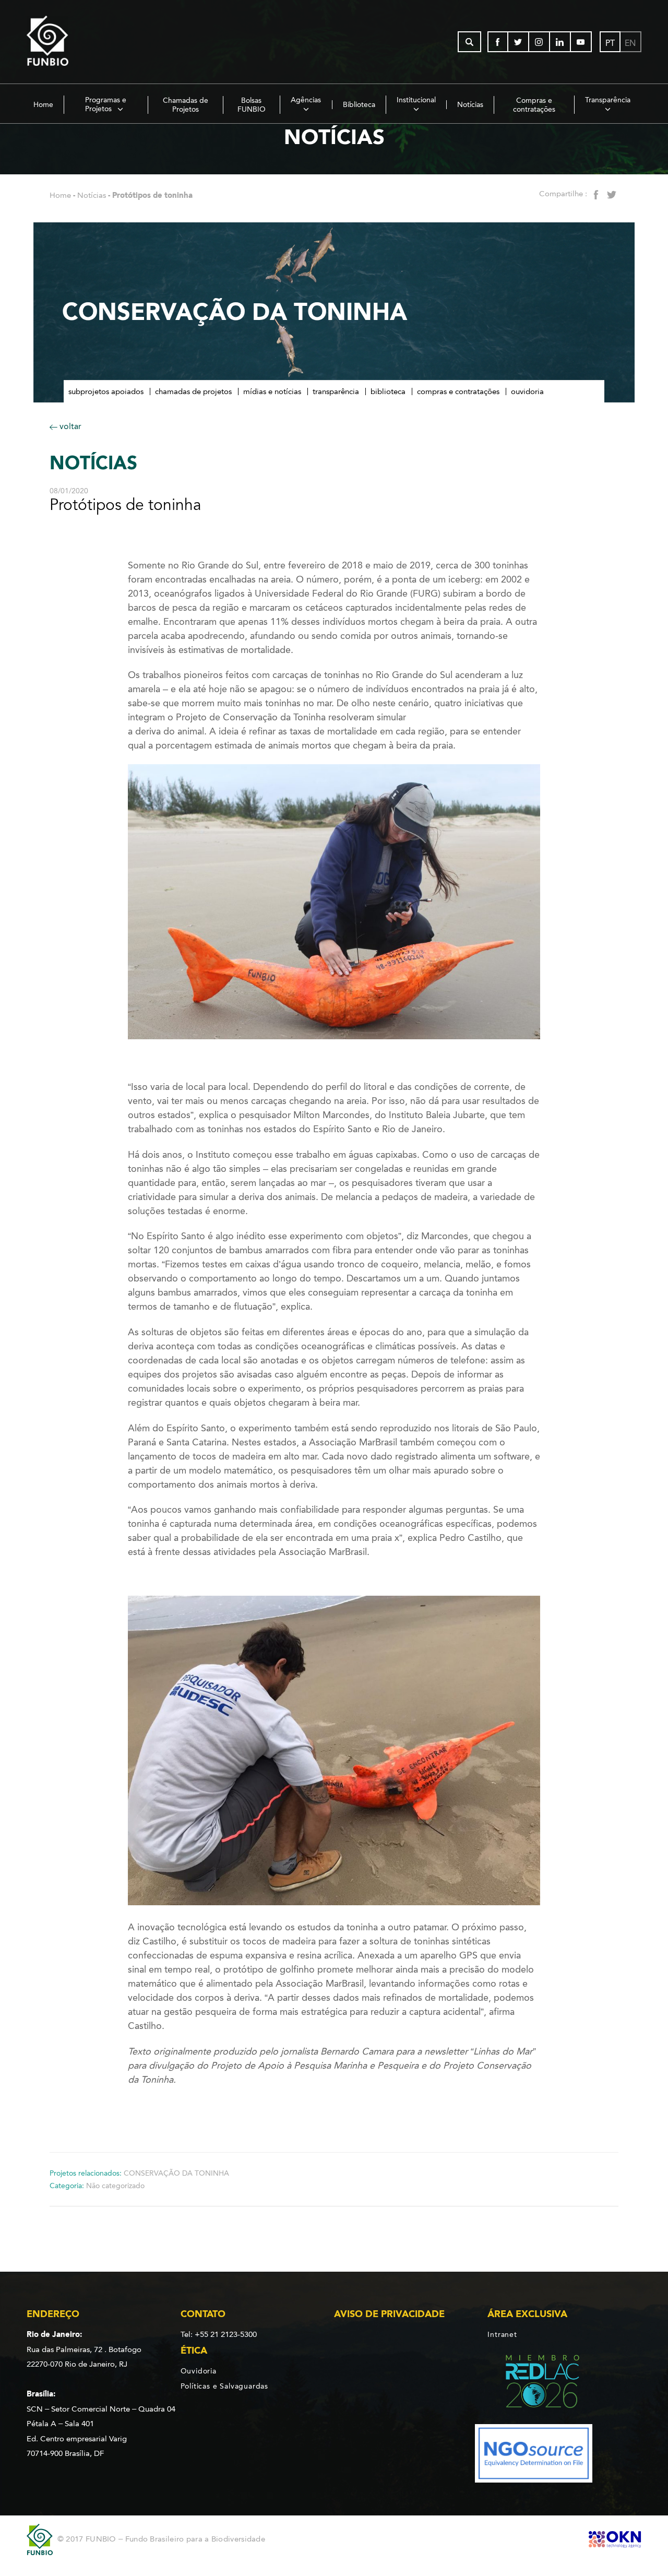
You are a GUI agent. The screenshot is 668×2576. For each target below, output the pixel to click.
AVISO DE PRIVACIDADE (389, 2314)
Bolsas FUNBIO (252, 105)
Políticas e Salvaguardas (224, 2386)
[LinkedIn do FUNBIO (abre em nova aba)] (560, 42)
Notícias (470, 105)
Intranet (502, 2335)
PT (610, 43)
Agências (306, 100)
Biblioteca (359, 105)
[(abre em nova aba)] (534, 2383)
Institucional (416, 100)
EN (630, 43)
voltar (69, 426)
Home (43, 105)
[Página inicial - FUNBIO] (76, 42)
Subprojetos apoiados (106, 391)
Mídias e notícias (272, 391)
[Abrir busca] (469, 42)
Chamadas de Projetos (186, 105)
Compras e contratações (534, 105)
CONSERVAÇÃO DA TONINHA (176, 2173)
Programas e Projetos (106, 104)
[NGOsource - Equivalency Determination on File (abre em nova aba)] (534, 2455)
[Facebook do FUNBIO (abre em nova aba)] (498, 42)
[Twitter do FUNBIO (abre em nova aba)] (519, 42)
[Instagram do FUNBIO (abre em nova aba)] (540, 42)
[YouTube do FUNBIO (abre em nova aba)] (581, 42)
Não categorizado (115, 2186)
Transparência (608, 100)
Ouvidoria (527, 391)
